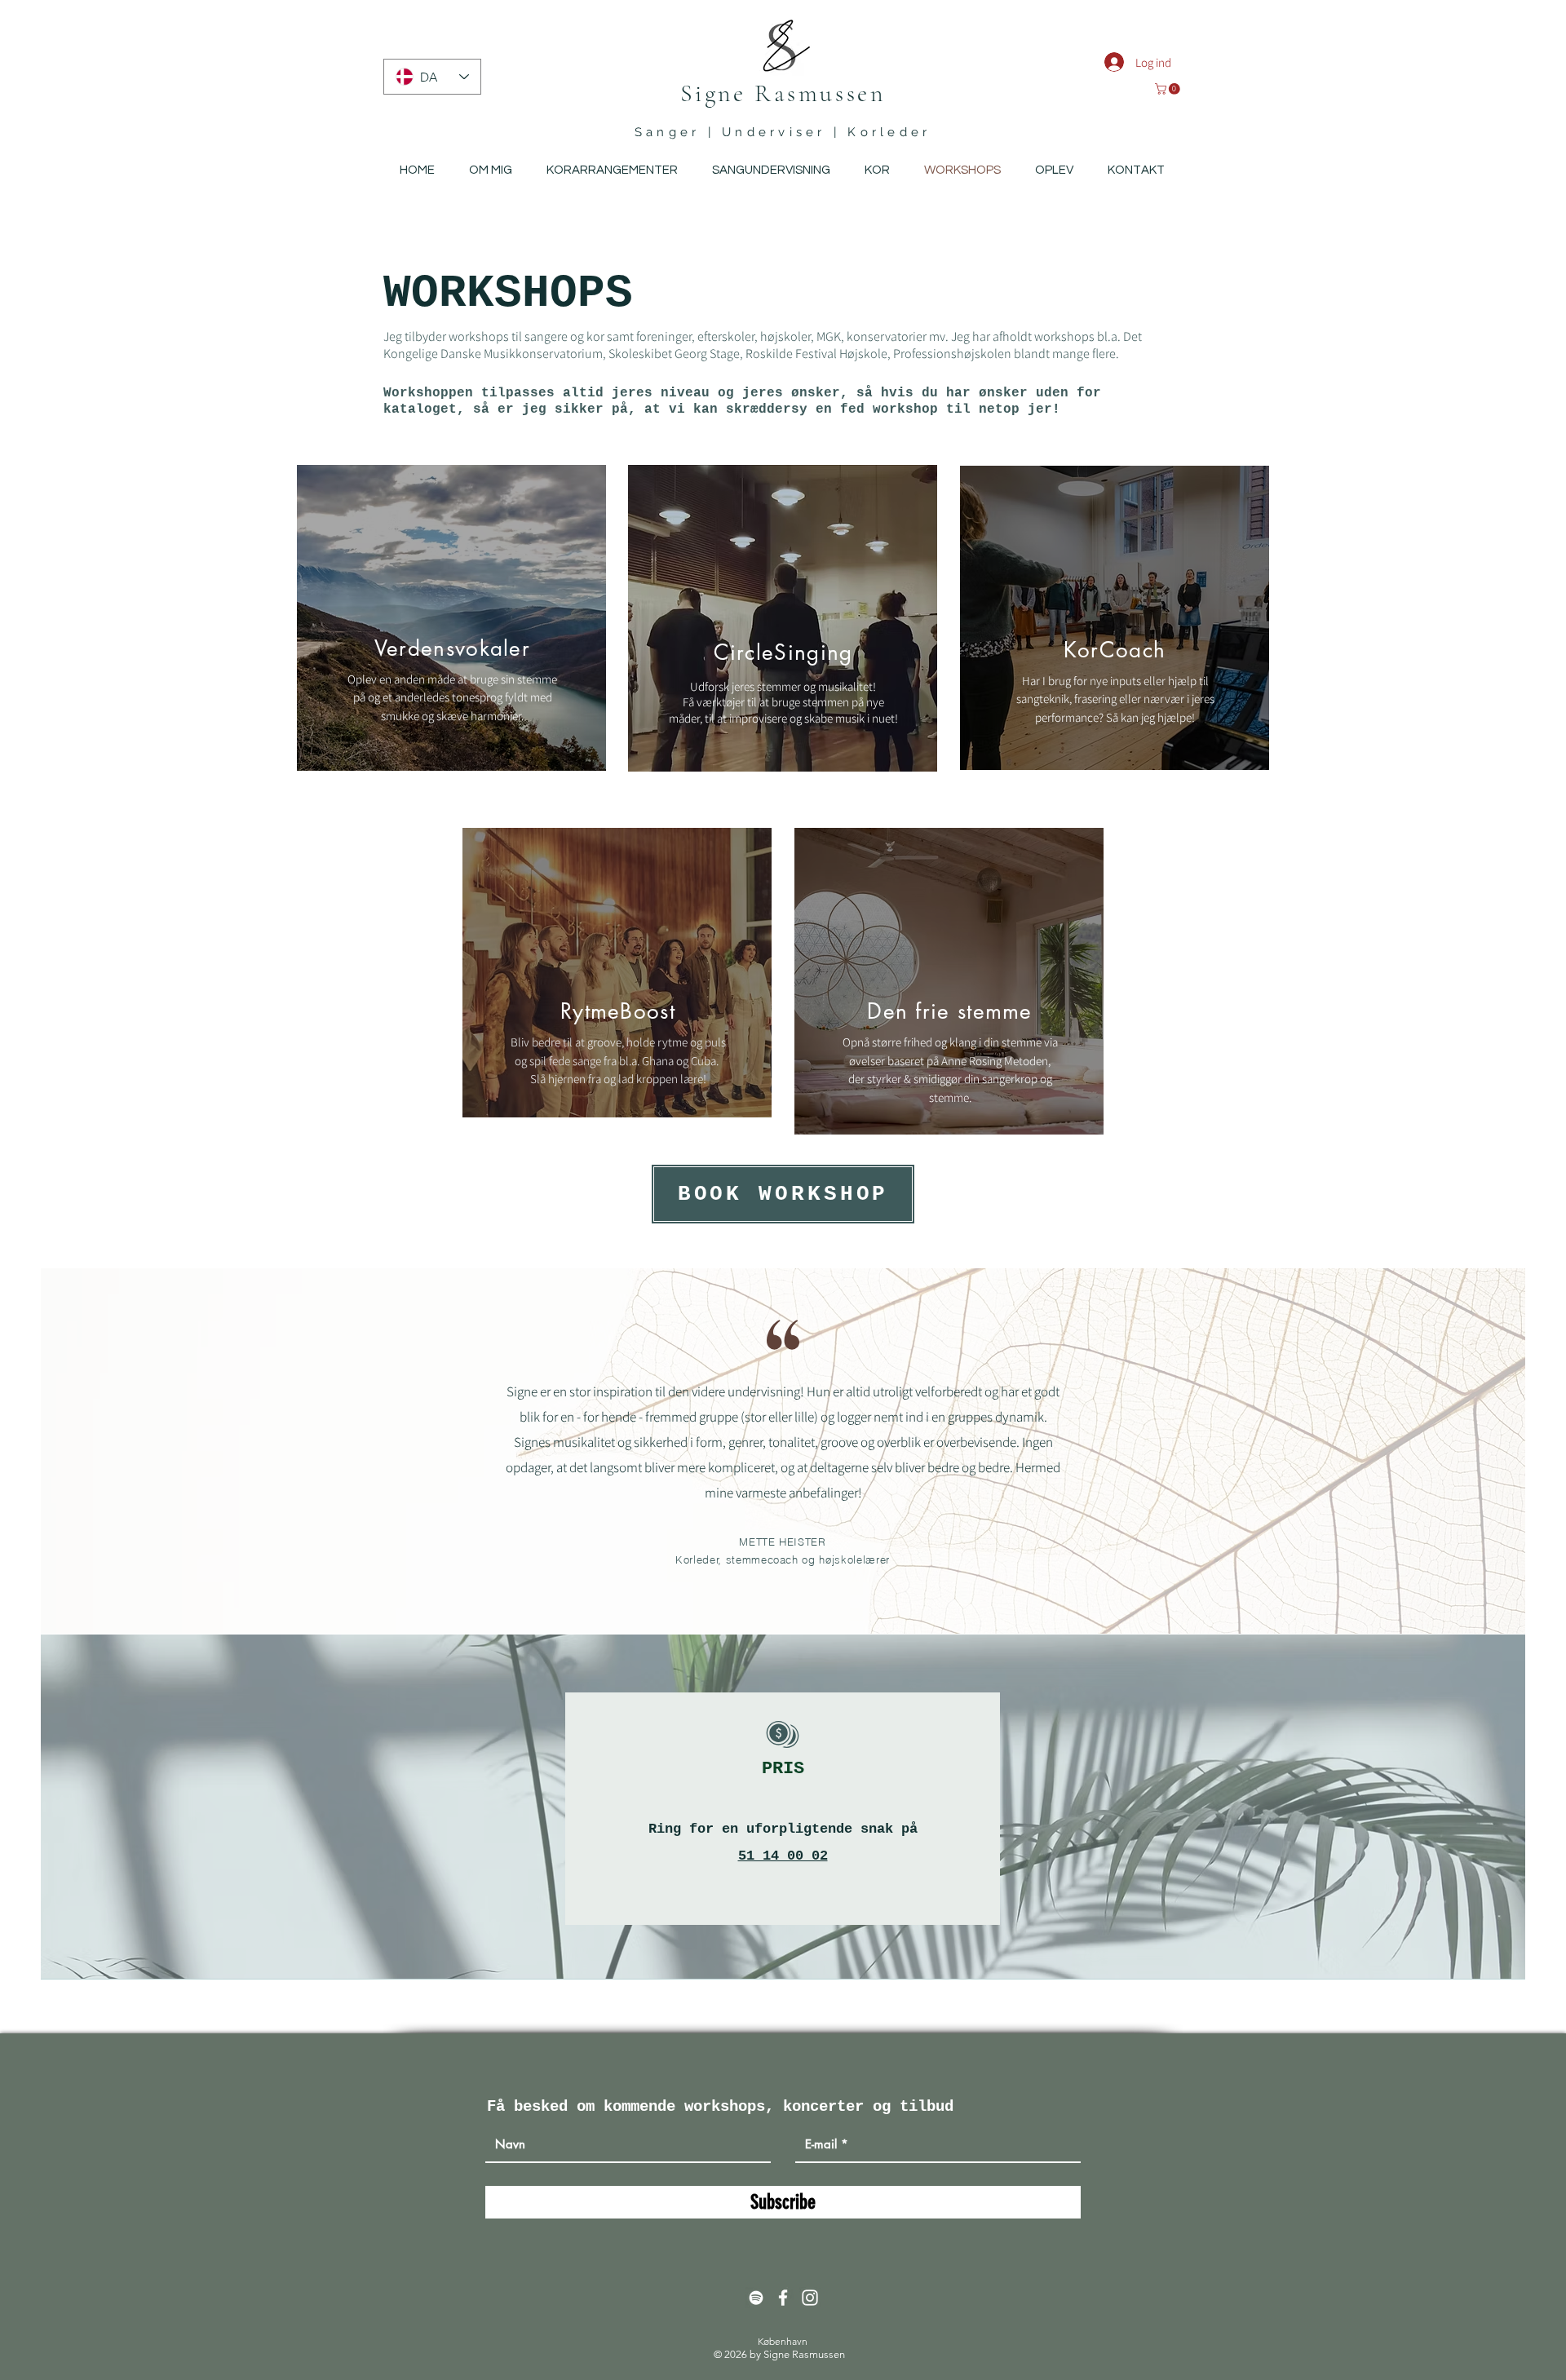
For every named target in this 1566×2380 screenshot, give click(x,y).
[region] (451, 618)
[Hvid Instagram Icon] (810, 2298)
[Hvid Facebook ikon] (783, 2298)
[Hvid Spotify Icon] (756, 2298)
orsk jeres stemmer (756, 686)
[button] (1169, 89)
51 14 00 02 (783, 1856)
